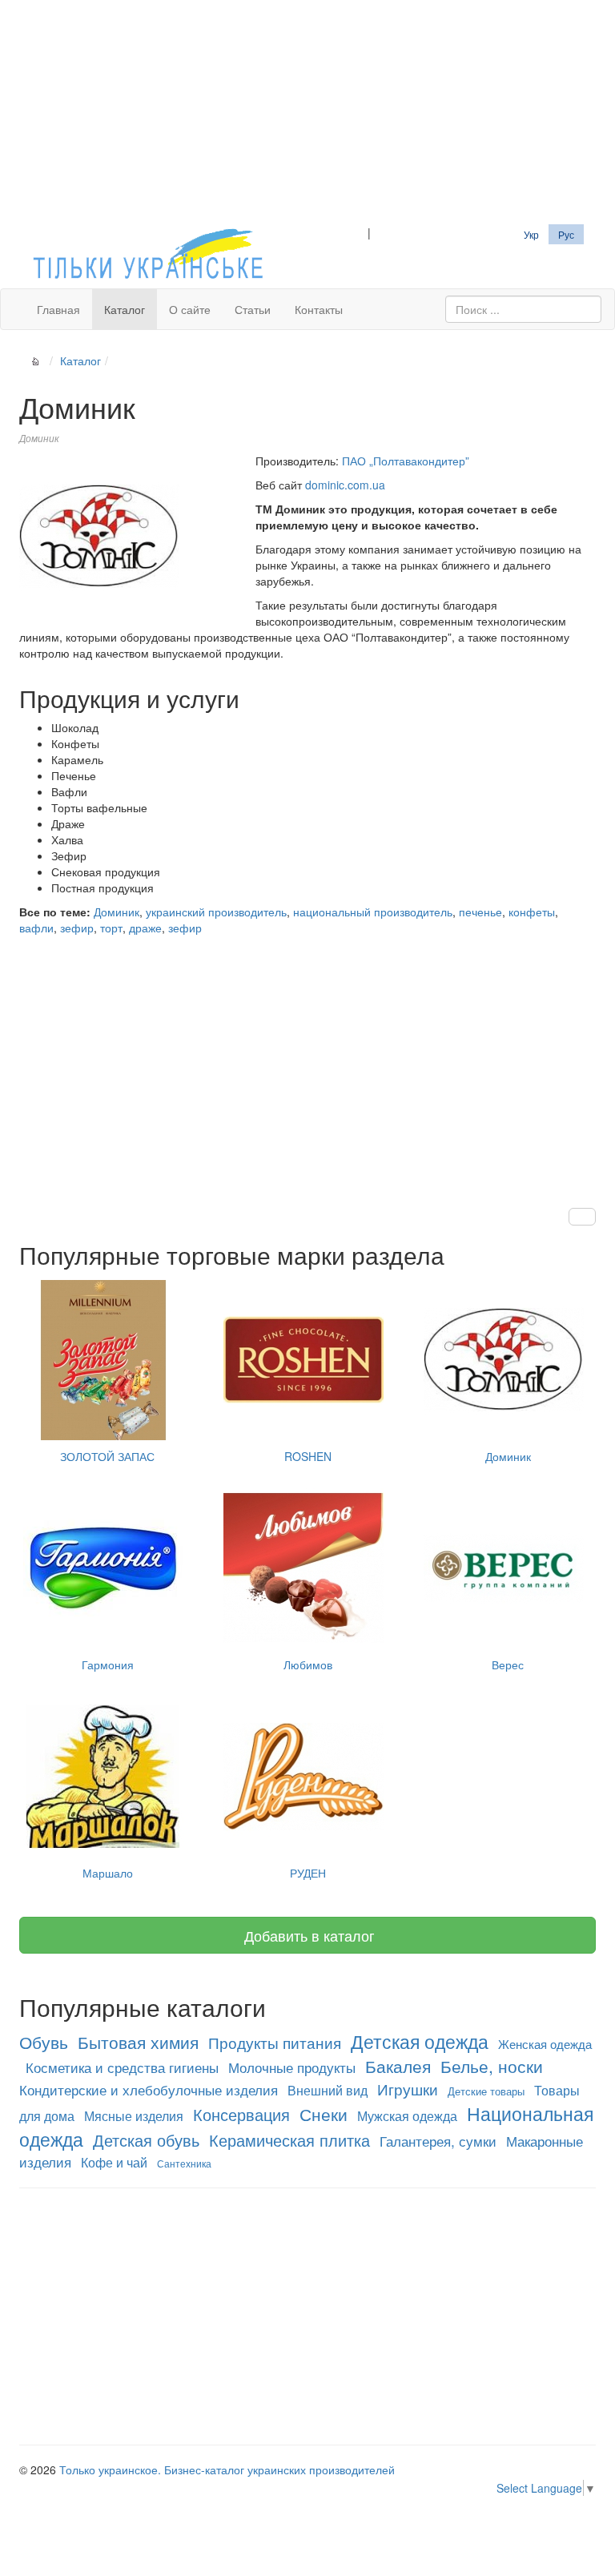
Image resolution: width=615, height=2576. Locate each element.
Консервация (241, 2114)
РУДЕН (308, 1873)
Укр (531, 234)
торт (111, 928)
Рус (566, 234)
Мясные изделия (134, 2116)
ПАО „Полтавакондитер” (406, 461)
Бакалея (398, 2066)
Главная (58, 309)
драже (145, 928)
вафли (36, 928)
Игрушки (408, 2089)
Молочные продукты (292, 2067)
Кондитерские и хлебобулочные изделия (149, 2089)
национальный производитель (373, 912)
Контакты (319, 309)
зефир (77, 928)
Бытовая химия (138, 2042)
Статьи (253, 309)
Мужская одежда (407, 2116)
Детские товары (486, 2091)
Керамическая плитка (289, 2140)
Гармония (108, 1664)
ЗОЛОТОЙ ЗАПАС (107, 1456)
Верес (508, 1664)
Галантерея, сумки (438, 2141)
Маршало (108, 1873)
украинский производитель (216, 912)
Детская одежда (420, 2041)
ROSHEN (308, 1456)
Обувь (44, 2042)
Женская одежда (545, 2044)
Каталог (125, 309)
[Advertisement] (307, 112)
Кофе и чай (114, 2162)
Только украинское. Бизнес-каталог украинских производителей (227, 2469)
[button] (582, 1217)
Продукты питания (275, 2043)
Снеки (324, 2114)
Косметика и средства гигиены (122, 2067)
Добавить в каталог (307, 1935)
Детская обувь (146, 2140)
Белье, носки (492, 2066)
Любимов (308, 1664)
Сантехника (184, 2163)
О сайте (190, 309)
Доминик (117, 912)
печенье (480, 912)
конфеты (532, 912)
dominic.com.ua (345, 485)
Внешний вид (328, 2090)
